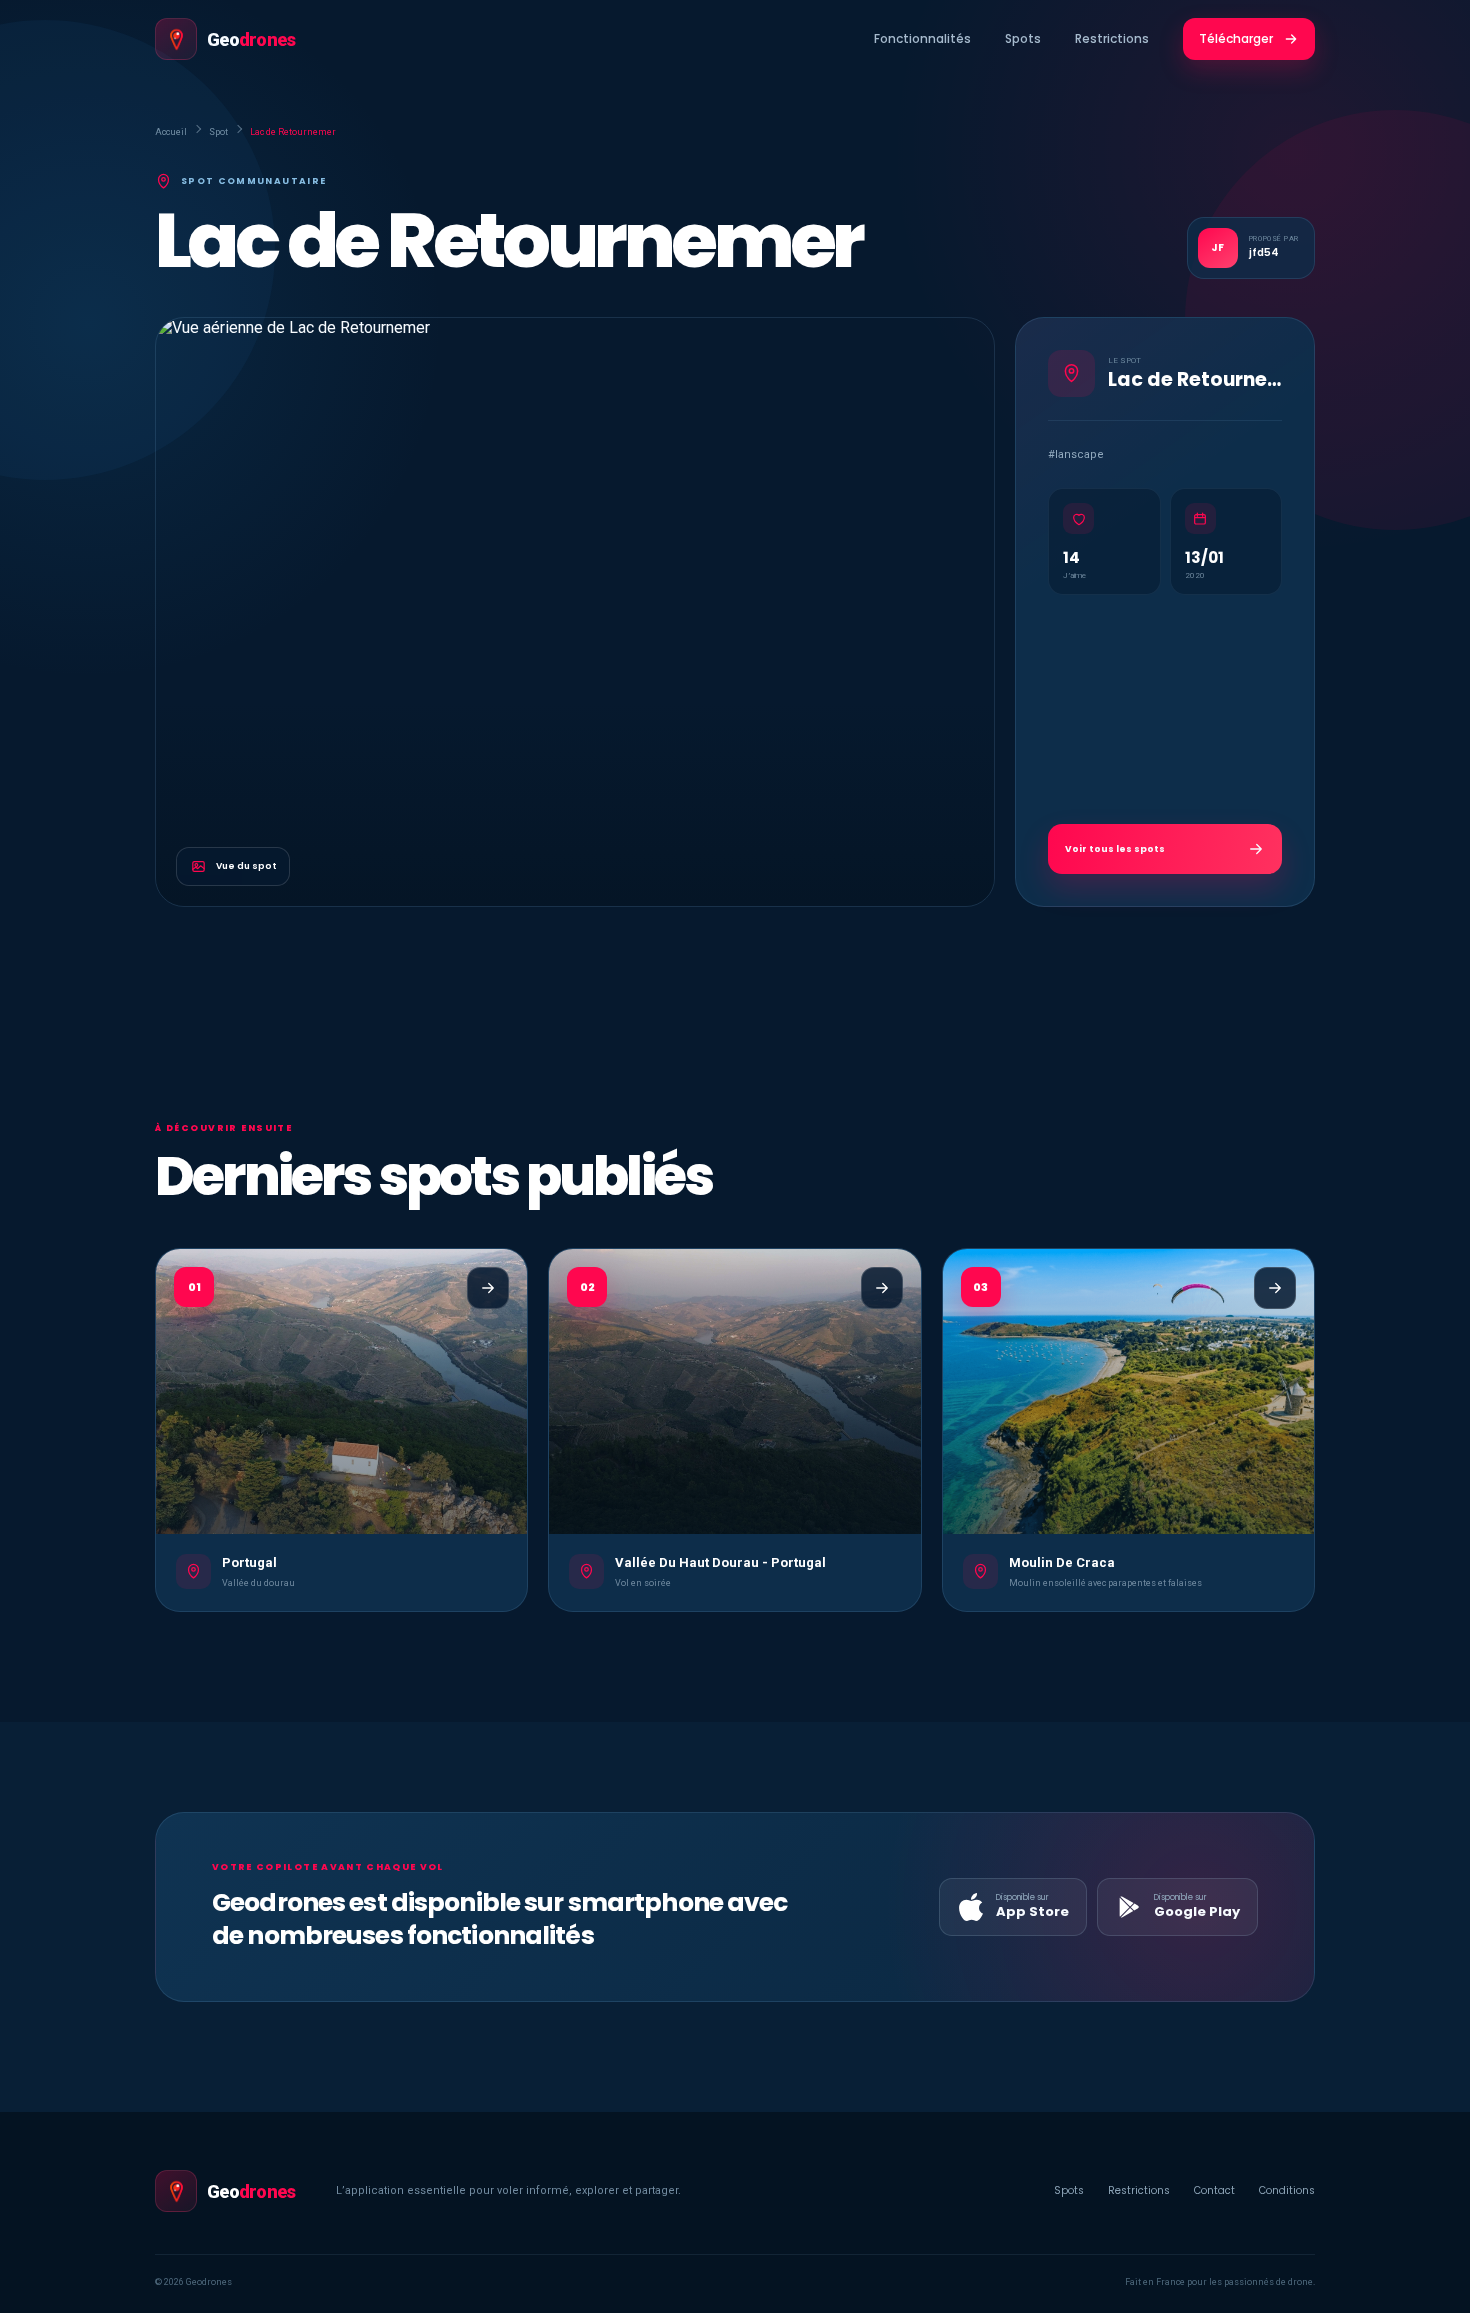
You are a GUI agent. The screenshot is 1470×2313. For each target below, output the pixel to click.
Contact (1214, 2190)
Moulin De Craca (1062, 1562)
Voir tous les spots (1115, 849)
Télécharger (1236, 38)
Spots (1023, 38)
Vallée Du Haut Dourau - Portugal (720, 1562)
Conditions (1287, 2190)
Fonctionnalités (922, 38)
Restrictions (1112, 38)
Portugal (249, 1562)
